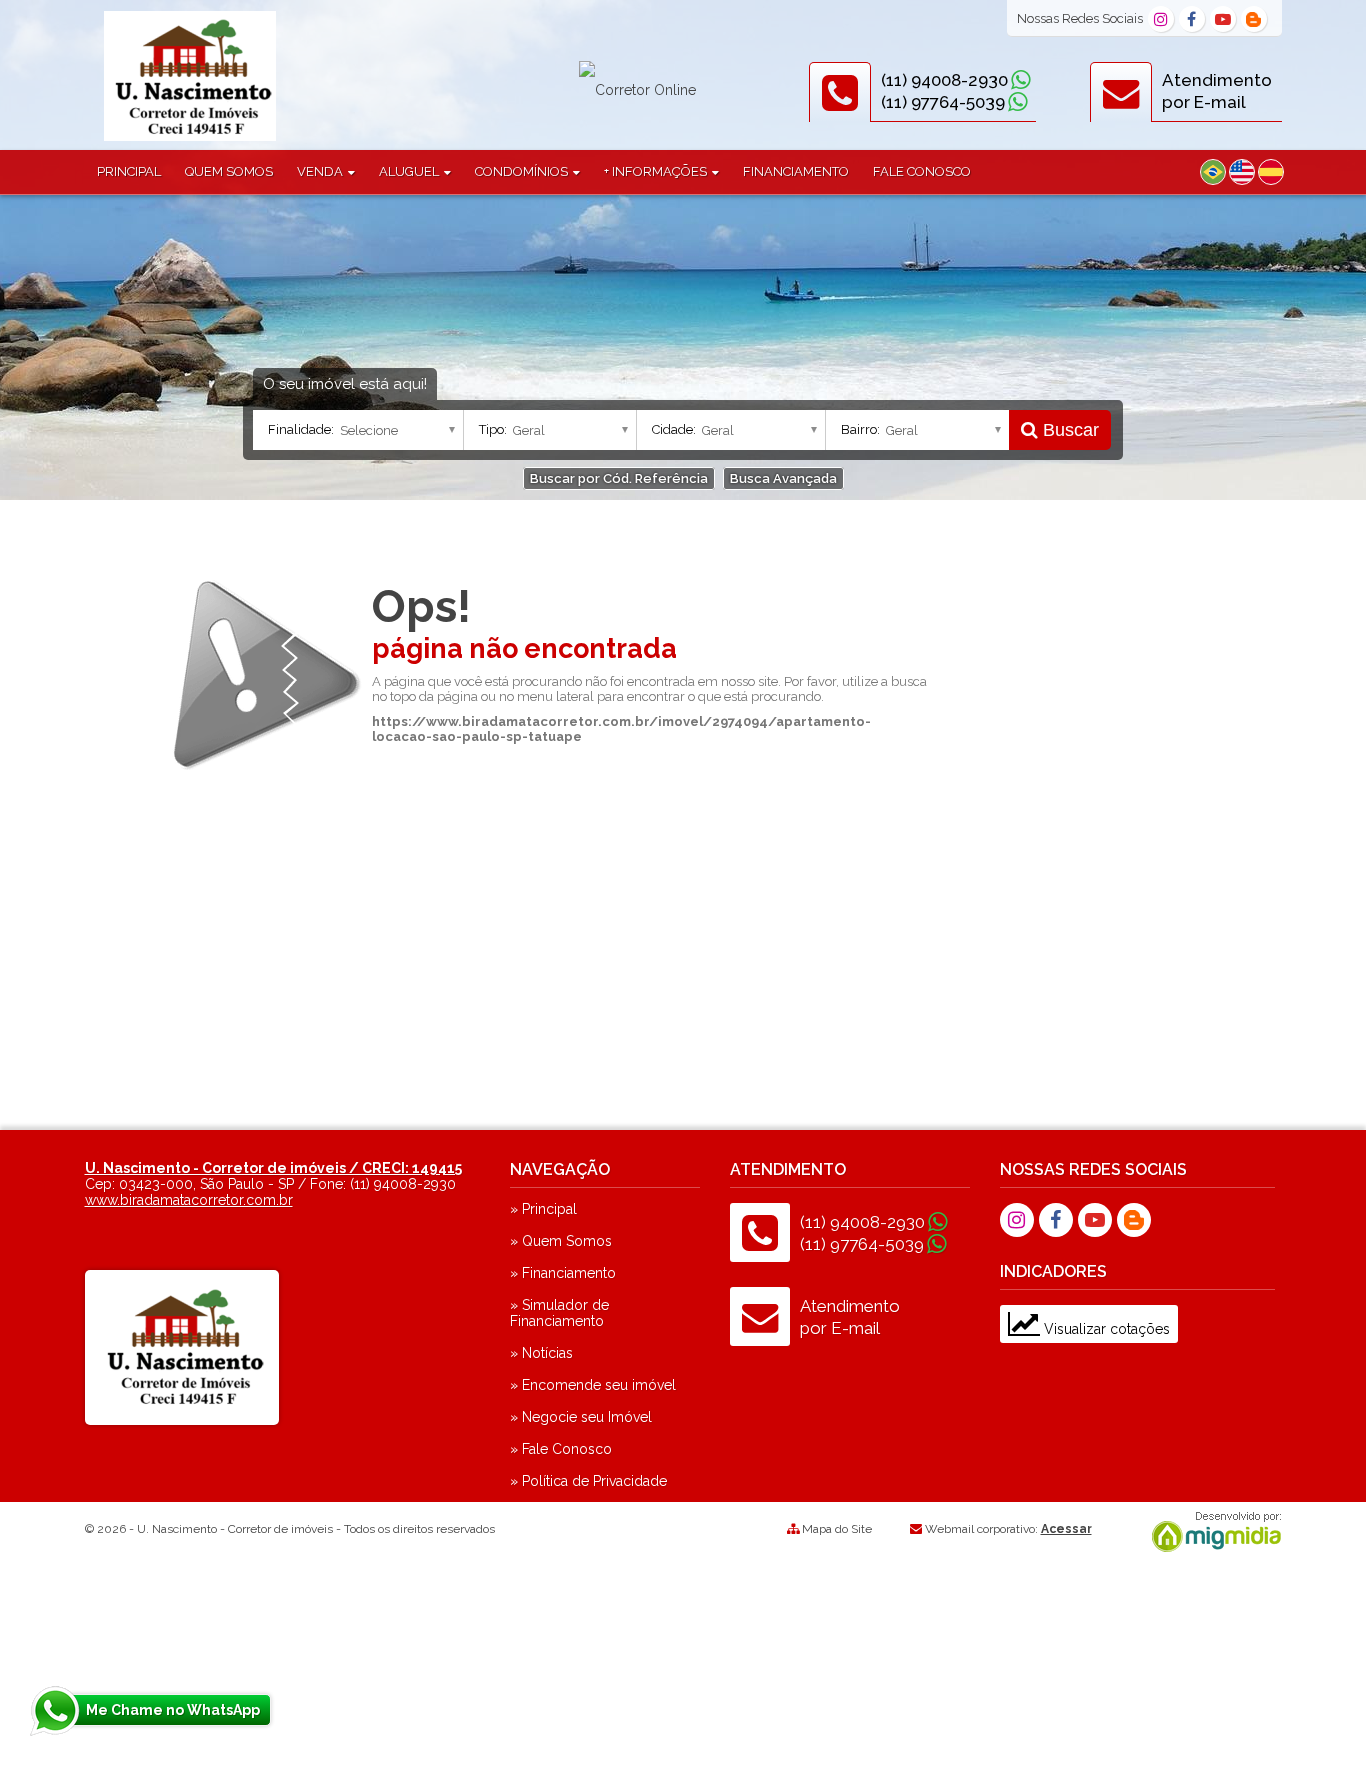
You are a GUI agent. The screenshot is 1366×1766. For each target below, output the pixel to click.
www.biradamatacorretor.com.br (189, 1200)
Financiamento (796, 171)
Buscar (1068, 430)
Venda (321, 171)
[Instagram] (1161, 19)
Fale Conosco (922, 171)
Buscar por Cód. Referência (619, 478)
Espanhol (1271, 172)
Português (1213, 172)
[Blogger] (1254, 19)
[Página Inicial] (190, 136)
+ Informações (657, 171)
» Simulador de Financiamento (559, 1313)
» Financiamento (563, 1273)
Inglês (1242, 172)
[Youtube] (1223, 19)
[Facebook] (1192, 19)
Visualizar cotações (1105, 1329)
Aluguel (410, 171)
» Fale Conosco (561, 1449)
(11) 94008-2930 (944, 80)
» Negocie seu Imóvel (581, 1417)
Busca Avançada (783, 478)
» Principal (543, 1209)
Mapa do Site (837, 1529)
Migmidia (1212, 1532)
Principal (129, 171)
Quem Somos (229, 171)
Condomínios (523, 171)
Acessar (1066, 1529)
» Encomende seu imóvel (593, 1385)
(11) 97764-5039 (943, 102)
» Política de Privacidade (588, 1481)
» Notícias (541, 1353)
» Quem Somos (561, 1241)
